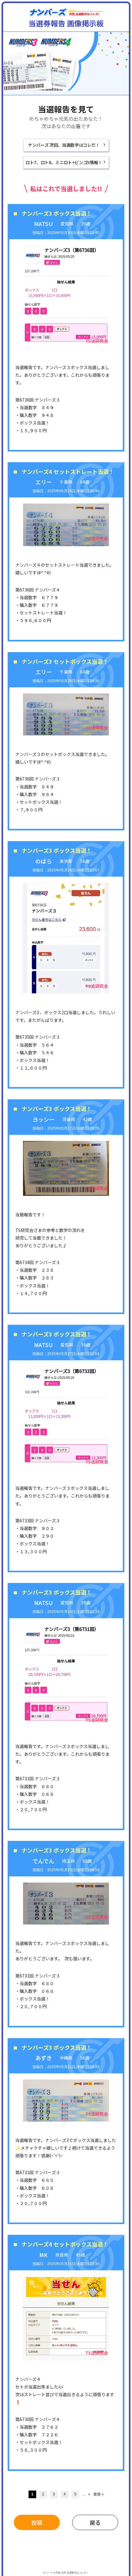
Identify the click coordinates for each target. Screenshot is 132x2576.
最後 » (99, 2494)
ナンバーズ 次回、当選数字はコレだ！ (64, 145)
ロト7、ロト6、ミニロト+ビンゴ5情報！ (64, 162)
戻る (95, 2522)
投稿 (37, 2522)
